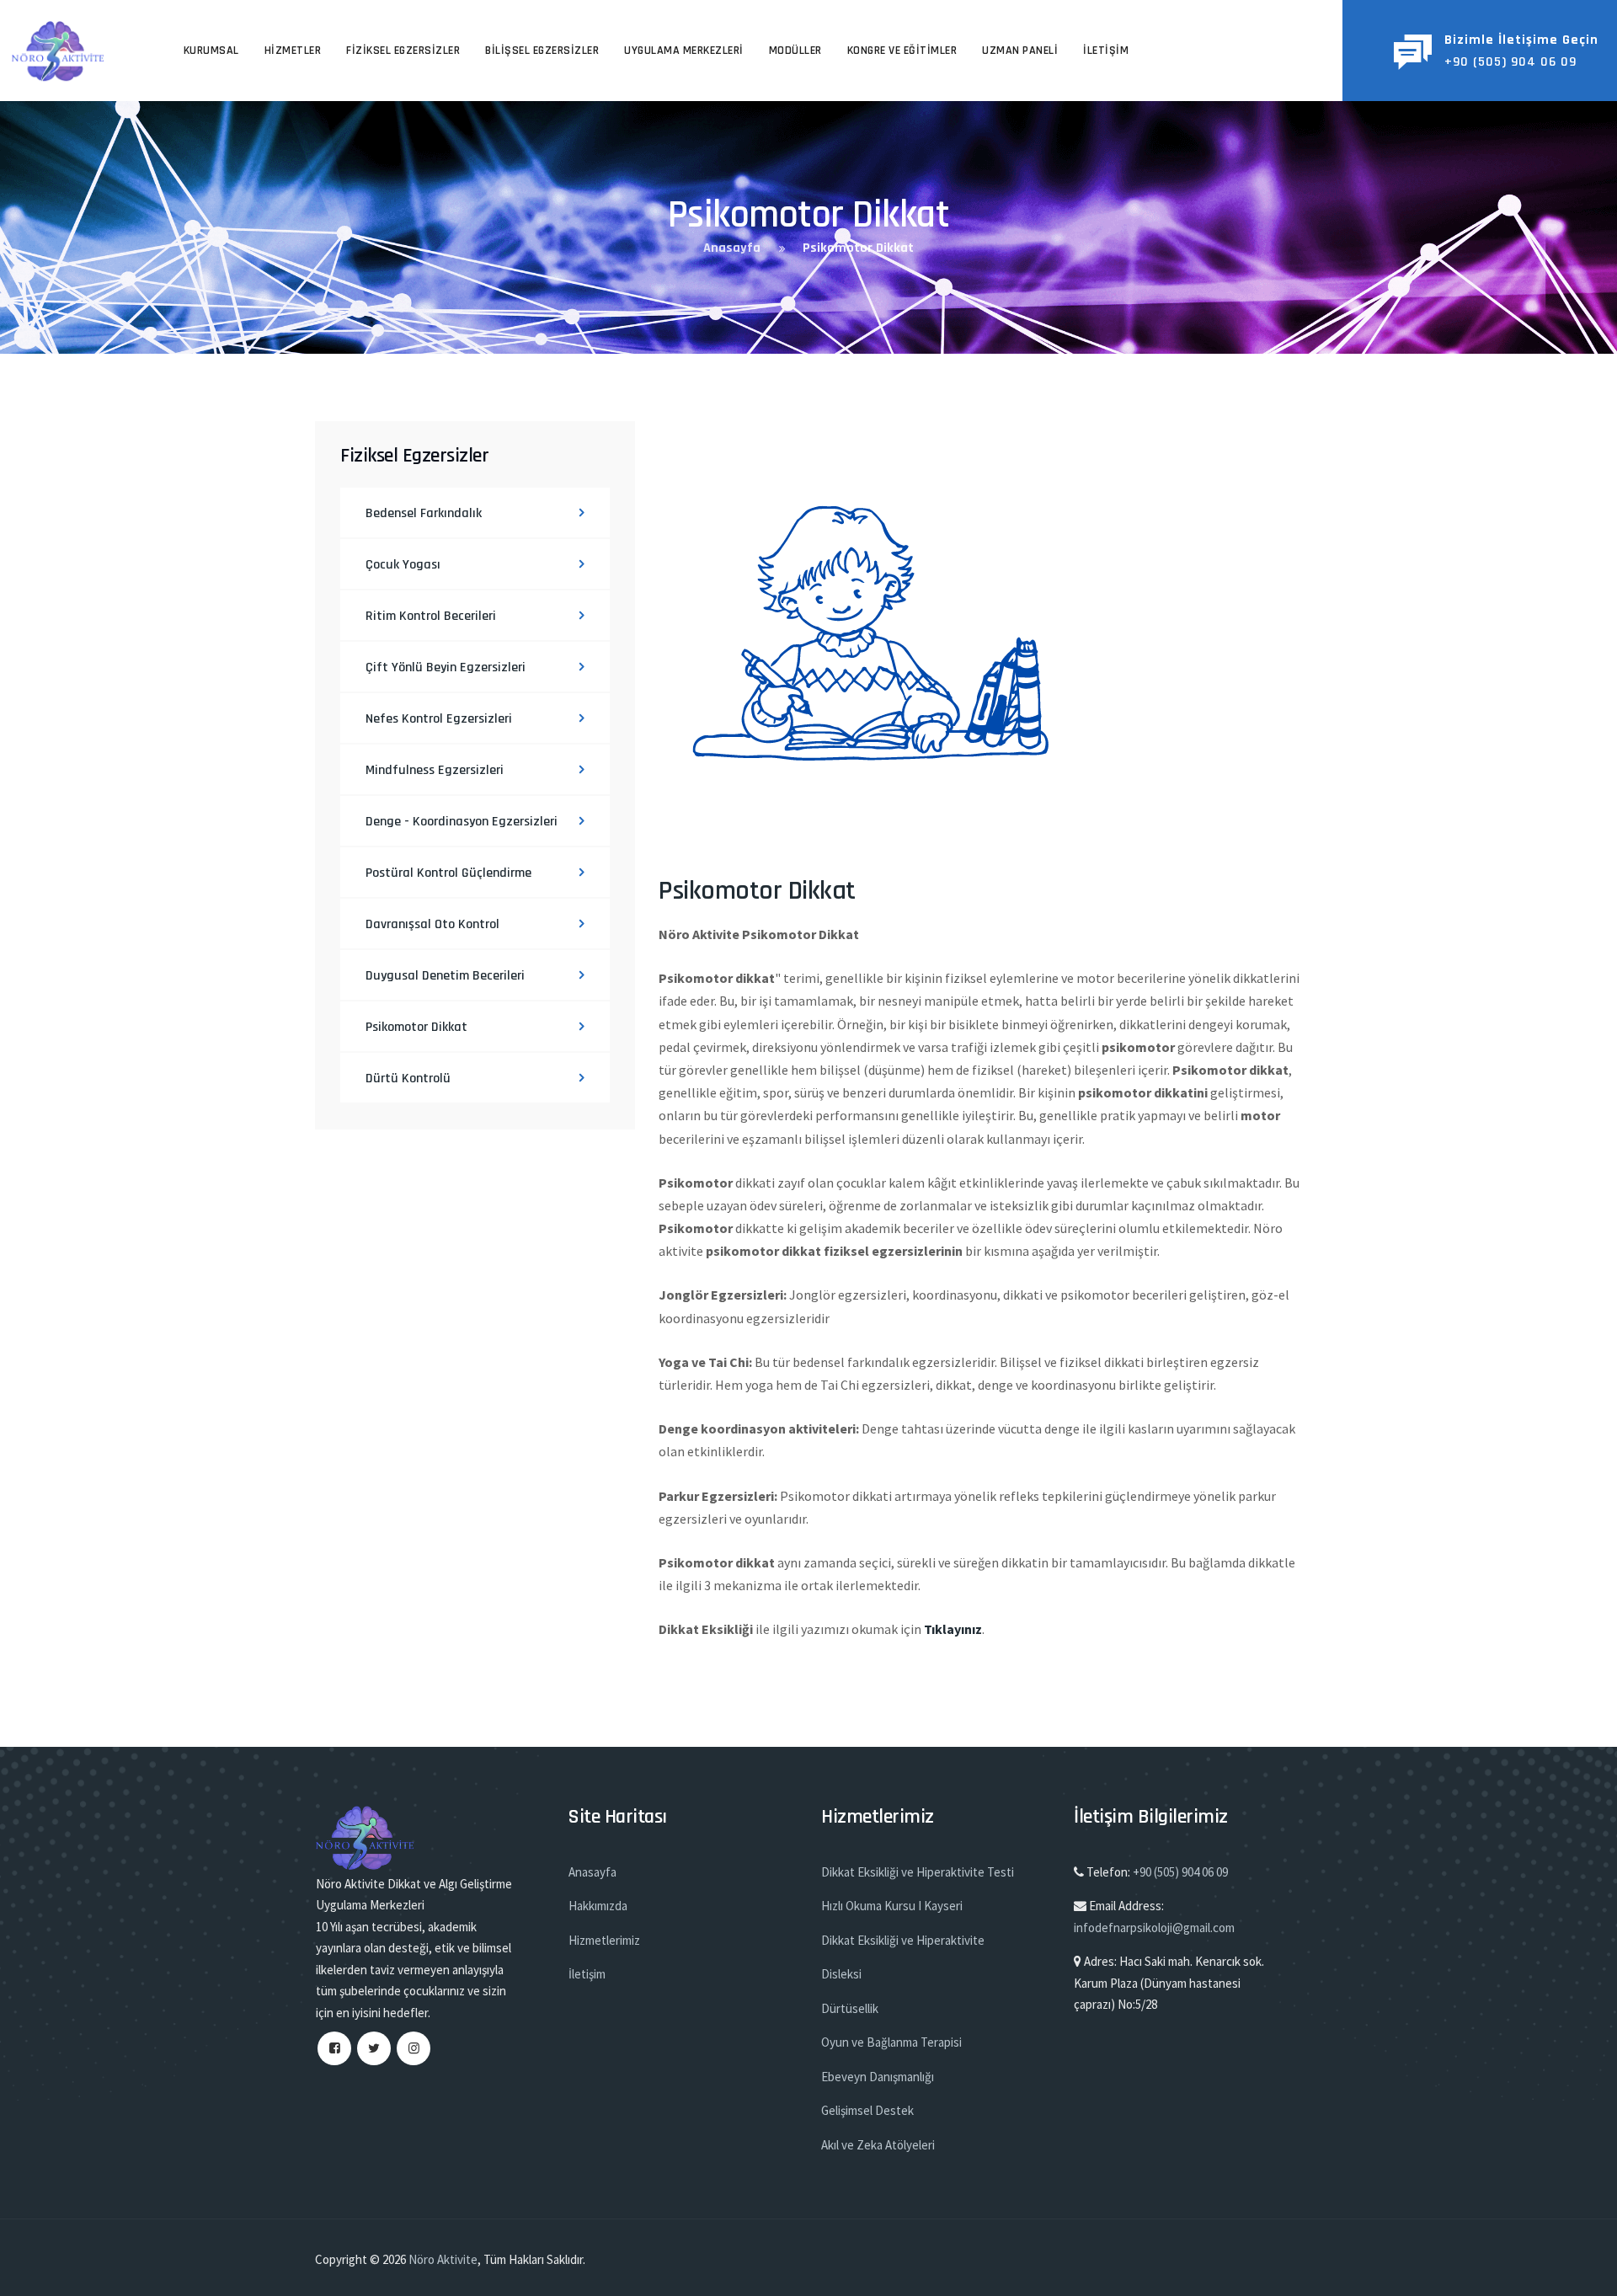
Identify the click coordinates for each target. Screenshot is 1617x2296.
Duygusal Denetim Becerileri (445, 976)
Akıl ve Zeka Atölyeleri (878, 2145)
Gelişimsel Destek (867, 2110)
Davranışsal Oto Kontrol (432, 924)
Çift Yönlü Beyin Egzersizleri (446, 667)
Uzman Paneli (1020, 51)
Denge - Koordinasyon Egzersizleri (462, 822)
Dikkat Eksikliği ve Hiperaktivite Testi (918, 1872)
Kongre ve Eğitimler (902, 51)
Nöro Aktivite (443, 2259)
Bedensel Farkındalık (424, 513)
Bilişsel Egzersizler (542, 51)
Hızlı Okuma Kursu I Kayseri (892, 1906)
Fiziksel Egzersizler (403, 51)
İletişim (1106, 51)
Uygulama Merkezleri (684, 51)
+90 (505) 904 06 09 (1180, 1872)
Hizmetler (293, 51)
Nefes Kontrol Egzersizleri (439, 719)
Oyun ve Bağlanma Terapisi (891, 2042)
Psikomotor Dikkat (416, 1027)
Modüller (795, 51)
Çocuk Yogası (403, 565)
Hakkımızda (598, 1906)
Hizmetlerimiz (604, 1940)
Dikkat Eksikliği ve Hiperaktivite (903, 1940)
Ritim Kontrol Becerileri (431, 616)
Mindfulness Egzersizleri (435, 770)
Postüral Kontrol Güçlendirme (448, 873)
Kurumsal (211, 51)
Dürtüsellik (850, 2008)
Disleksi (841, 1974)
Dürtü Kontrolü (408, 1079)
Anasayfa (592, 1872)
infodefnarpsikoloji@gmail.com (1154, 1928)
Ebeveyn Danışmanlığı (878, 2077)
